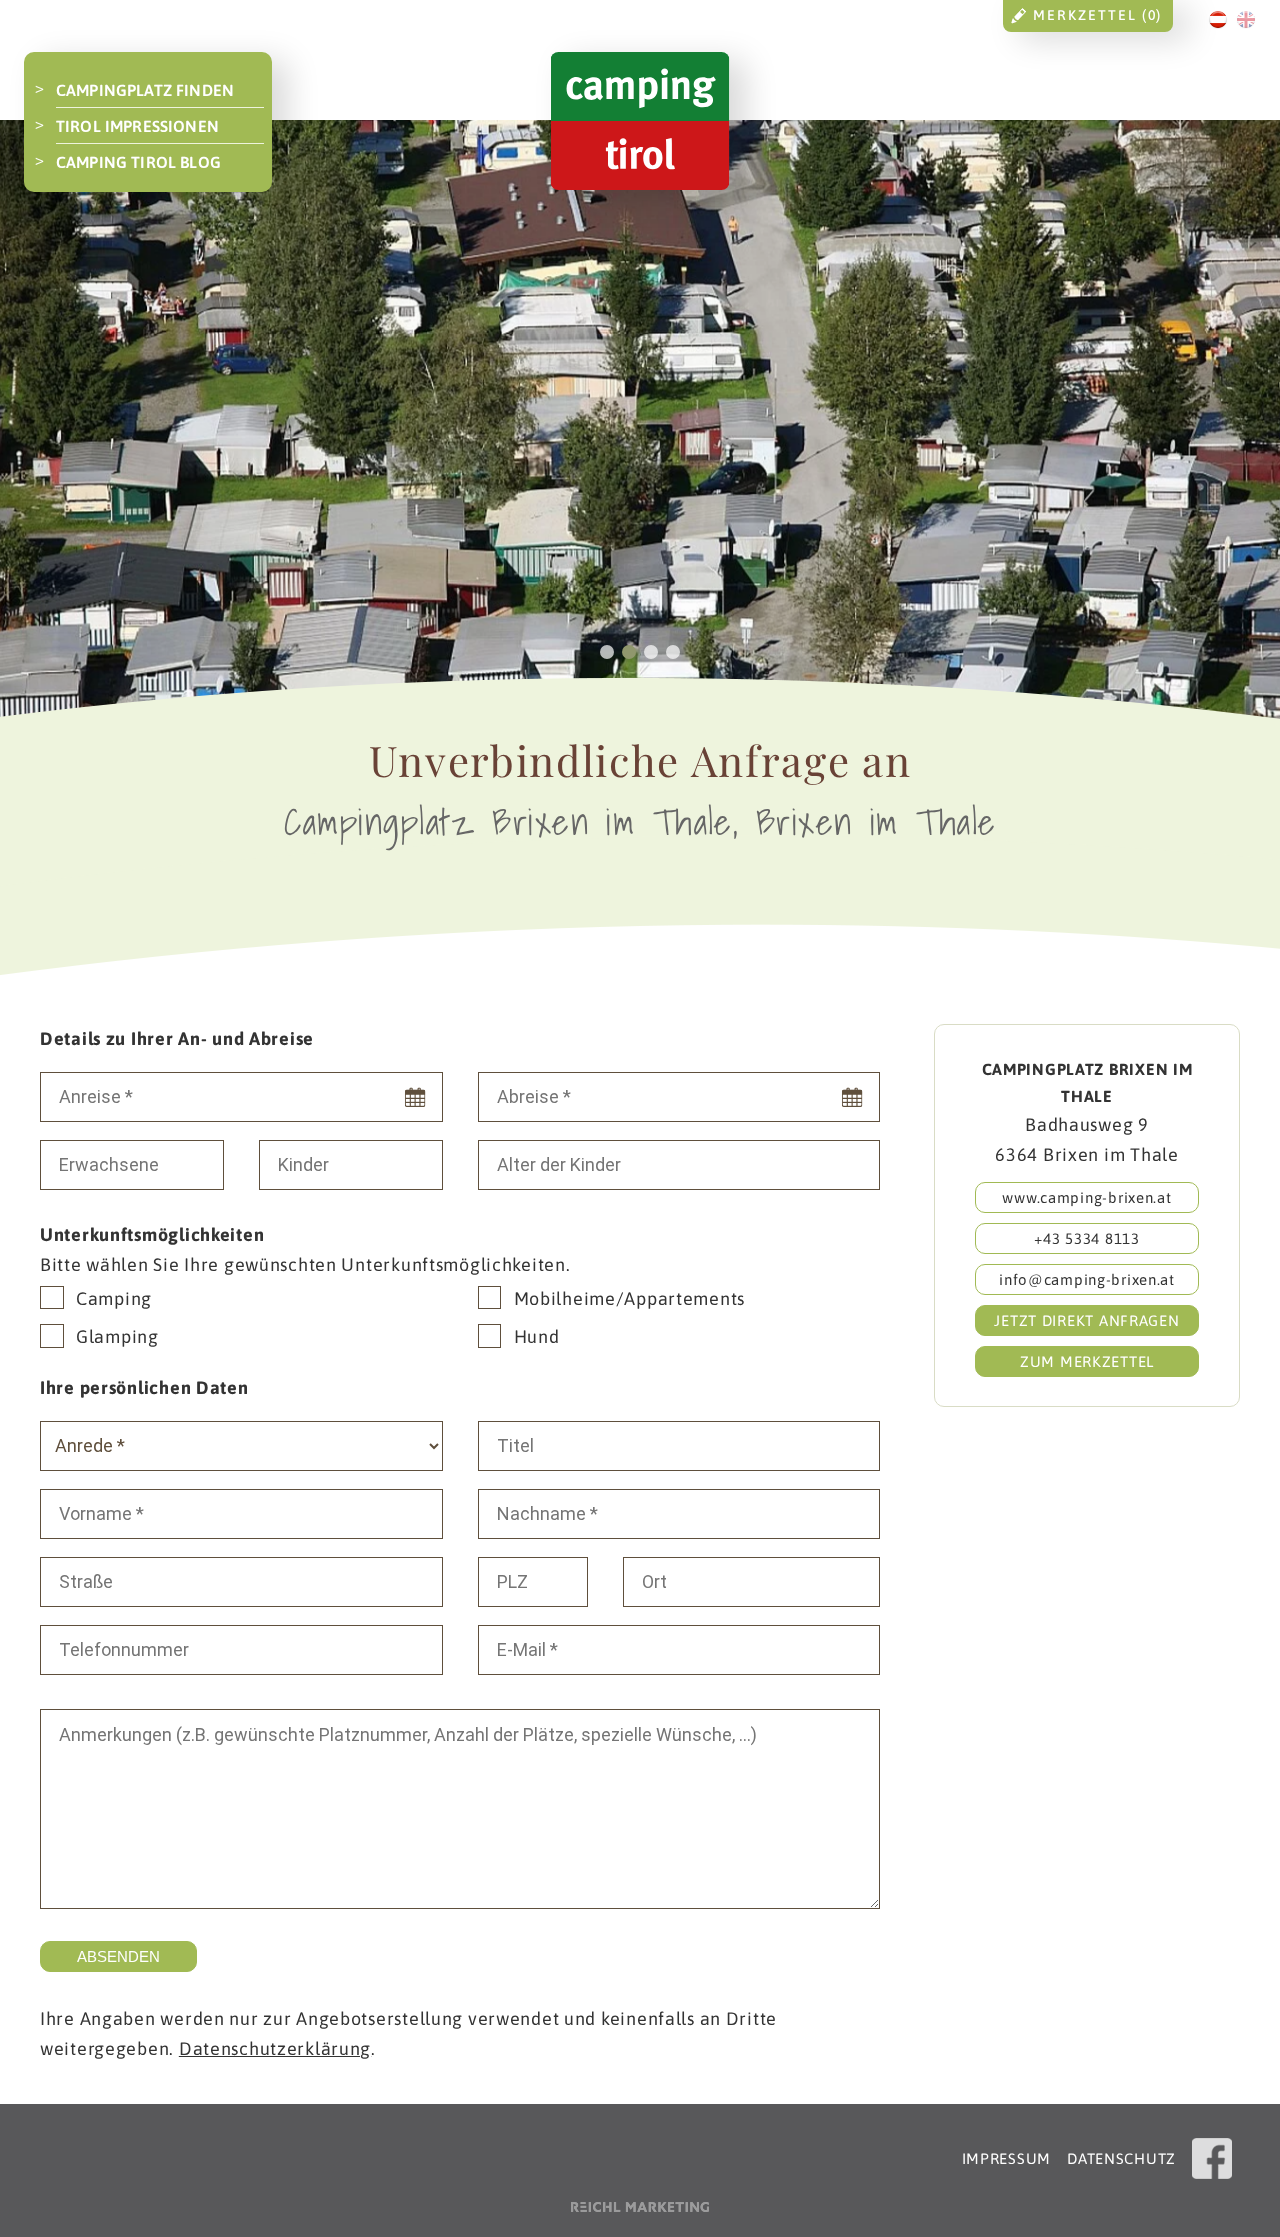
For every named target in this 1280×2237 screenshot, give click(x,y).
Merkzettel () (1097, 15)
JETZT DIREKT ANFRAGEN (1086, 1320)
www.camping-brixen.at (1086, 1197)
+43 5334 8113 (1086, 1238)
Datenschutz (1121, 2158)
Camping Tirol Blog (138, 162)
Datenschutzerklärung (275, 2048)
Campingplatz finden (145, 90)
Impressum (1006, 2158)
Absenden (118, 1956)
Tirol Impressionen (137, 126)
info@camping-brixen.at (1087, 1279)
